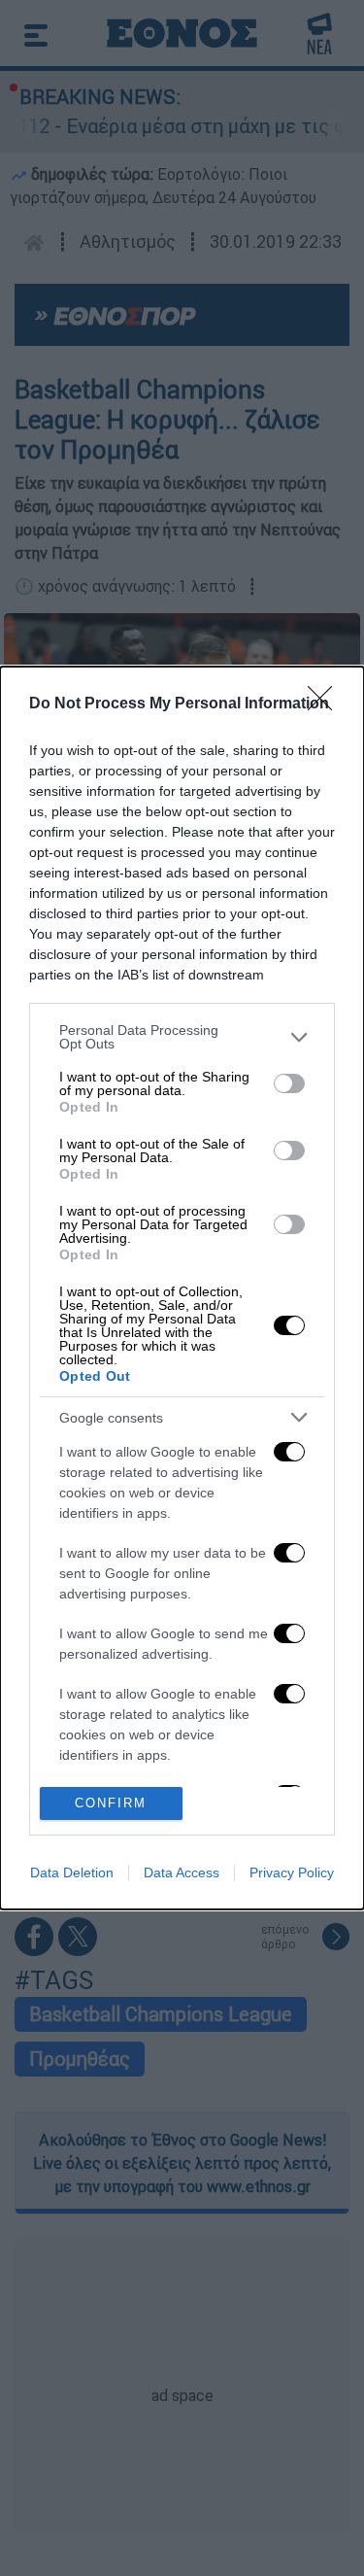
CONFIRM (111, 1803)
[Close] (326, 704)
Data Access (182, 1872)
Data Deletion (72, 1872)
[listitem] (182, 1037)
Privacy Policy (292, 1872)
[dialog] (182, 1288)
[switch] (289, 1083)
